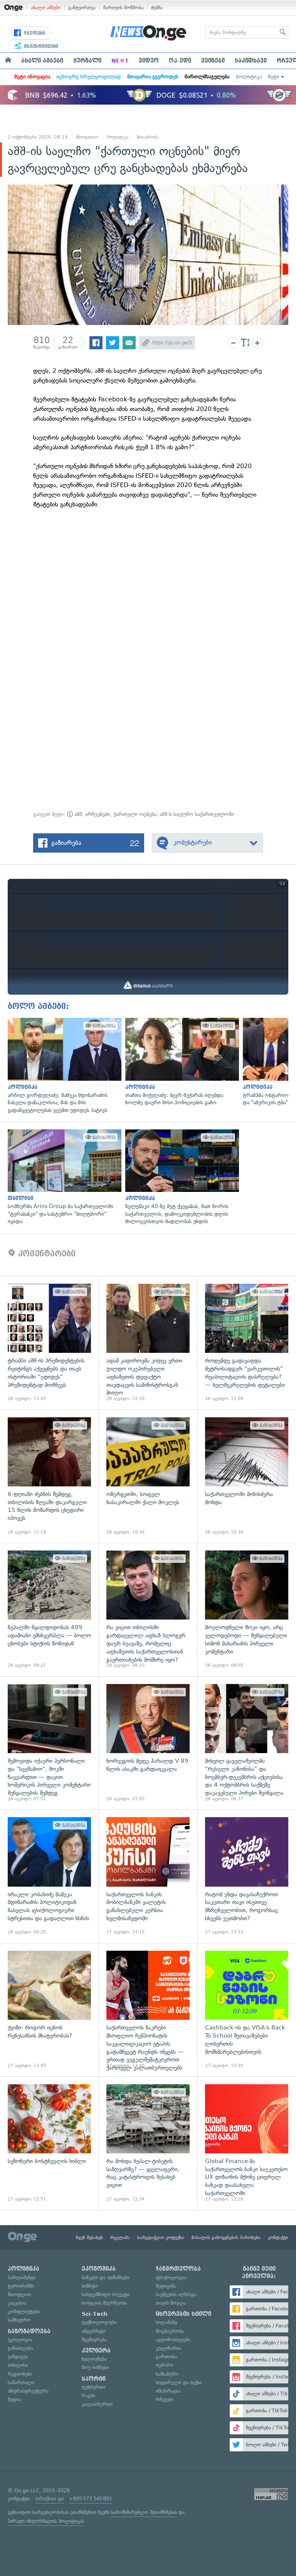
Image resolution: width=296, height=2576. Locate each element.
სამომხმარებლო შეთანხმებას (144, 2512)
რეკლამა (120, 2237)
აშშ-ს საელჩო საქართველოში (197, 814)
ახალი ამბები (46, 8)
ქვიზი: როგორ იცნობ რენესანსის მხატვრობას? (49, 2010)
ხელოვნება (94, 2359)
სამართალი (21, 2382)
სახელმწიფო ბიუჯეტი (106, 2294)
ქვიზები (213, 61)
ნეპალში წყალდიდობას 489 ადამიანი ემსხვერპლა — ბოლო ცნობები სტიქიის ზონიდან (49, 1610)
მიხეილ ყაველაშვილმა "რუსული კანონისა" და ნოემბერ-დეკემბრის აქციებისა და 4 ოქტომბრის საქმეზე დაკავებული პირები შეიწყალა (247, 1743)
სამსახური (167, 2374)
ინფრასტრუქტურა (28, 2391)
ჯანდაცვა (18, 2357)
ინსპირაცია (168, 2391)
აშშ (77, 814)
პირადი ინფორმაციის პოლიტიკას (46, 2521)
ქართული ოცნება (135, 814)
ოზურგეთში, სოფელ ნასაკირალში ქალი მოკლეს (148, 1476)
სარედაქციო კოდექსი (161, 2237)
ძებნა (157, 8)
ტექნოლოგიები (99, 2322)
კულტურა (96, 2351)
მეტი (274, 77)
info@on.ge (50, 2499)
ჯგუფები (34, 33)
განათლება (20, 2348)
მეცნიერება (94, 2340)
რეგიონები (20, 2374)
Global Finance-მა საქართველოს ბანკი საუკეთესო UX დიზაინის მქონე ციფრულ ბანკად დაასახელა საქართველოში (247, 2143)
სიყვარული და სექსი (179, 2382)
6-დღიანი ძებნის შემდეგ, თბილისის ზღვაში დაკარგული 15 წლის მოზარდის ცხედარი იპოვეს (49, 1476)
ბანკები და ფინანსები (106, 2277)
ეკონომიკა (99, 2269)
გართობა (166, 2357)
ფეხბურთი (93, 2387)
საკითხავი (251, 61)
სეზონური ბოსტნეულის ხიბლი (49, 2143)
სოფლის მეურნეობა (104, 2303)
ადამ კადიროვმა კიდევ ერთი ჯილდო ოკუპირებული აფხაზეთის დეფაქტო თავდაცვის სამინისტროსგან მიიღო (148, 1343)
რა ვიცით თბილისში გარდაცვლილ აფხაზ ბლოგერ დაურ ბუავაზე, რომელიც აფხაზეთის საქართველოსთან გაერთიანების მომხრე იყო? (148, 1610)
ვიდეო (149, 61)
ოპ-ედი (180, 61)
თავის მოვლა (171, 2303)
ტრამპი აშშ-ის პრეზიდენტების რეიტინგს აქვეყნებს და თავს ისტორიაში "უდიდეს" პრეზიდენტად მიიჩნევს (49, 1343)
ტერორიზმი (21, 2286)
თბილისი (18, 2365)
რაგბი (88, 2396)
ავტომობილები (173, 2340)
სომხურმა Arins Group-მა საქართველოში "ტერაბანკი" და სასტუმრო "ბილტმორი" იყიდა (63, 1177)
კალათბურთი (97, 2404)
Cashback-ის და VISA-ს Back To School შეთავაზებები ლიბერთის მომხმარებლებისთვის (247, 2010)
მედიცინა (166, 2286)
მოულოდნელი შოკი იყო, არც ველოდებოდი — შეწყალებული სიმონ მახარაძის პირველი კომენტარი (247, 1610)
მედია (14, 2399)
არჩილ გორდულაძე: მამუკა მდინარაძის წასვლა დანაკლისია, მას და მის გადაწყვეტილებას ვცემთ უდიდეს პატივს (63, 1066)
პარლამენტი (22, 2277)
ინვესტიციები (40, 46)
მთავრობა (148, 137)
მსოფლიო (87, 137)
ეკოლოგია (20, 2340)
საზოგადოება (29, 2331)
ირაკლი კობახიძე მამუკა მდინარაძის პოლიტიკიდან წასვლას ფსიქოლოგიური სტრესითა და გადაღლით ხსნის (49, 1876)
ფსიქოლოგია (171, 2277)
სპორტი (94, 2379)
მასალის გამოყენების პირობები (226, 2237)
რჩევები (165, 2399)
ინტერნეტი (94, 2331)
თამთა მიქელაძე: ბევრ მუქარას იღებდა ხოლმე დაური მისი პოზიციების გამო (180, 1062)
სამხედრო (19, 2320)
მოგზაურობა (170, 2331)
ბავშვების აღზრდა (176, 2294)
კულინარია (168, 2348)
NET (120, 61)
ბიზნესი (90, 2286)
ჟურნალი (87, 61)
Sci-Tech (95, 2314)
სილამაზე (166, 2322)
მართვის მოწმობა (123, 8)
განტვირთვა (82, 8)
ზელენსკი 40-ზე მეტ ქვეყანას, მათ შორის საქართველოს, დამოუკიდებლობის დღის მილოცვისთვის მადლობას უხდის (180, 1177)
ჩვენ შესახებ (89, 2237)
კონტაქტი (278, 2237)
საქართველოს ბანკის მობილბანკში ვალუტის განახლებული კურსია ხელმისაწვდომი (148, 1876)
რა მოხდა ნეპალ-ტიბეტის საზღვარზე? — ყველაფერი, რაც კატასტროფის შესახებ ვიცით (148, 2143)
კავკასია (17, 2303)
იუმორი (164, 2365)
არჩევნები (98, 814)
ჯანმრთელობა (178, 2269)
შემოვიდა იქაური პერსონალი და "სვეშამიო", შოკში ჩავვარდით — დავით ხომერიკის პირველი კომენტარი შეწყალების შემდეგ (49, 1743)
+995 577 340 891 (90, 2499)
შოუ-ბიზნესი (95, 2367)
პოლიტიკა (249, 77)
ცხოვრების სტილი (183, 2314)
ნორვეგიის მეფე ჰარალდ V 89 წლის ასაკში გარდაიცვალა (148, 1743)
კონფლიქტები (24, 2311)
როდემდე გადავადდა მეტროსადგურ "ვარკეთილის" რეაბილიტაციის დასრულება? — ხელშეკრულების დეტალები (247, 1343)
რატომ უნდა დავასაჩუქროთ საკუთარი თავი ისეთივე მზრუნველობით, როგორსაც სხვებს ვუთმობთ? (247, 1876)
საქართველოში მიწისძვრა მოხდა (247, 1476)
